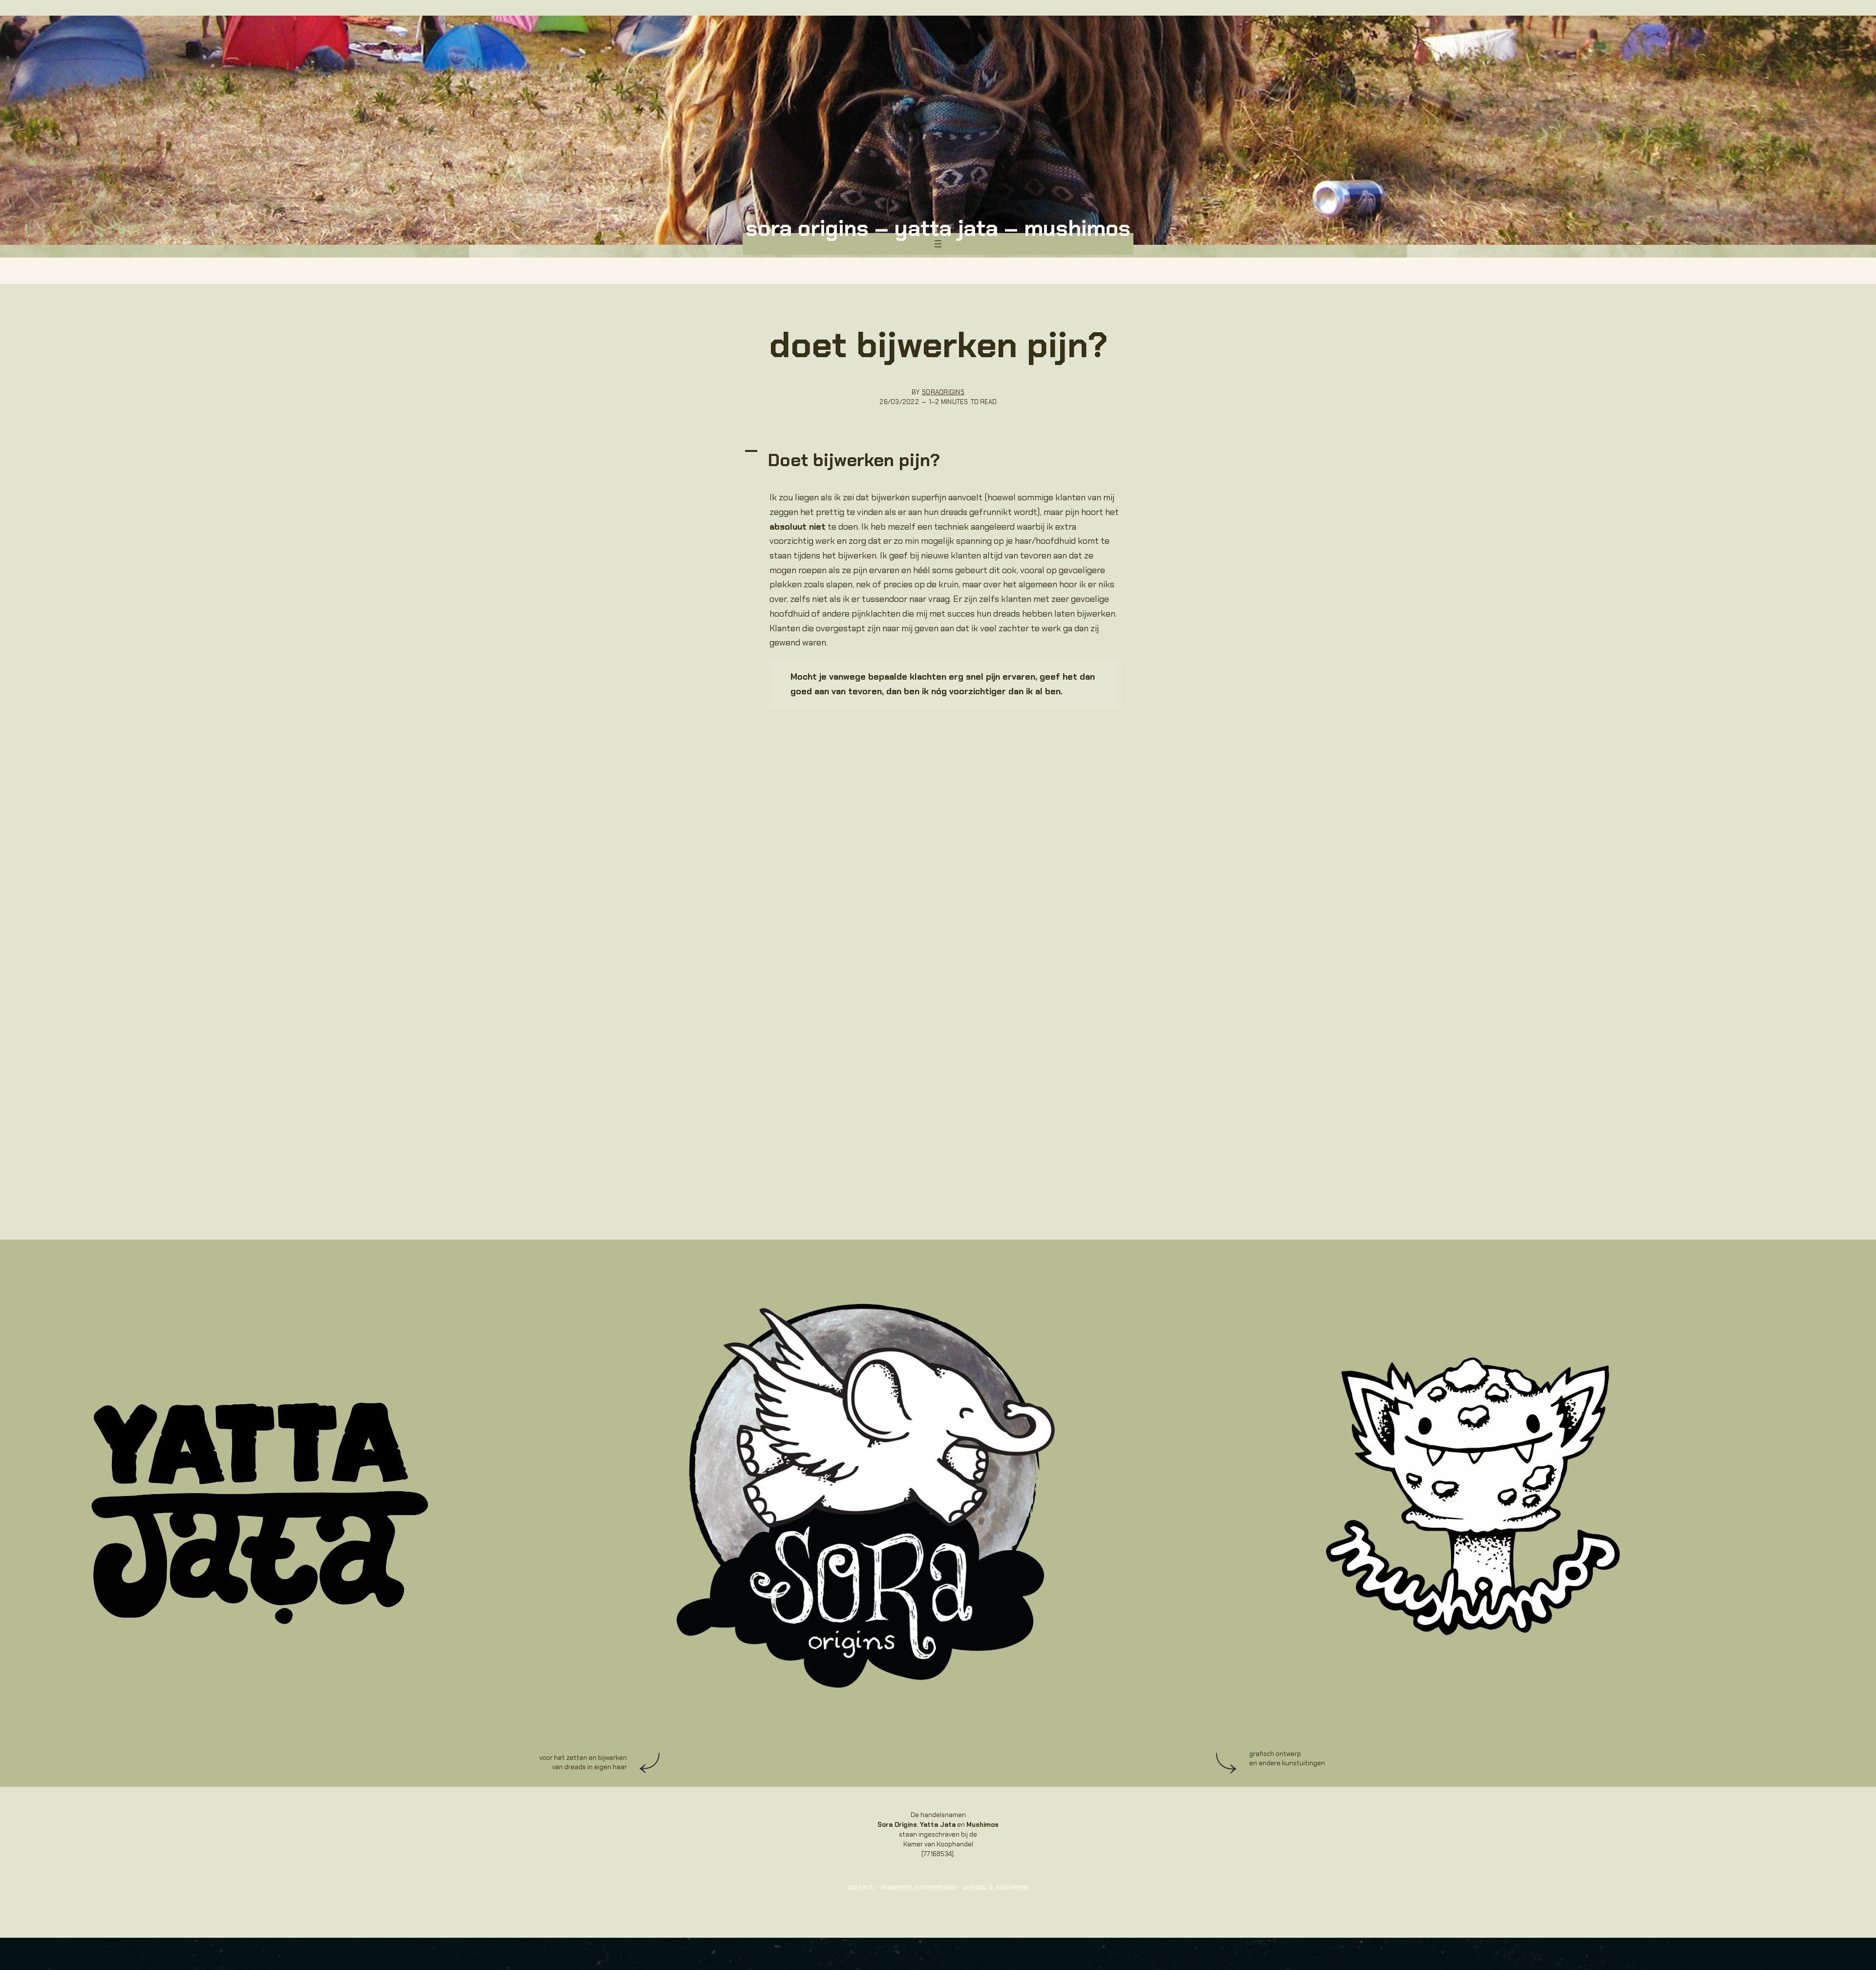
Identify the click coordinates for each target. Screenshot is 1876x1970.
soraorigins (943, 392)
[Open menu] (938, 244)
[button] (938, 460)
